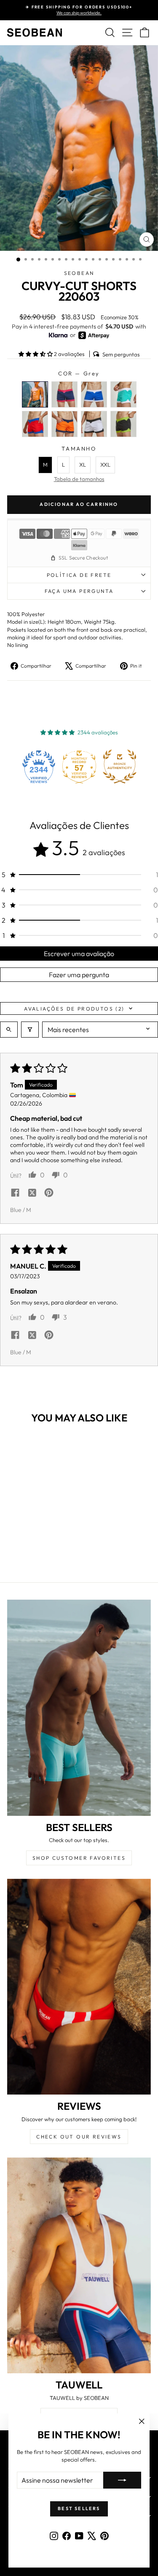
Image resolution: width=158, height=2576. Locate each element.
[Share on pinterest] (49, 1193)
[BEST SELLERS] (79, 1708)
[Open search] (9, 1030)
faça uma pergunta (79, 591)
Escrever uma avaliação (79, 954)
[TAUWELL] (79, 2266)
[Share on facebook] (15, 1193)
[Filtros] (30, 1030)
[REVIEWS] (79, 1987)
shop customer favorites (79, 1858)
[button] (36, 354)
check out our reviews (79, 2137)
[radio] (35, 394)
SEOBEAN (79, 273)
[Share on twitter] (32, 1193)
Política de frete (79, 575)
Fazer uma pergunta (79, 975)
